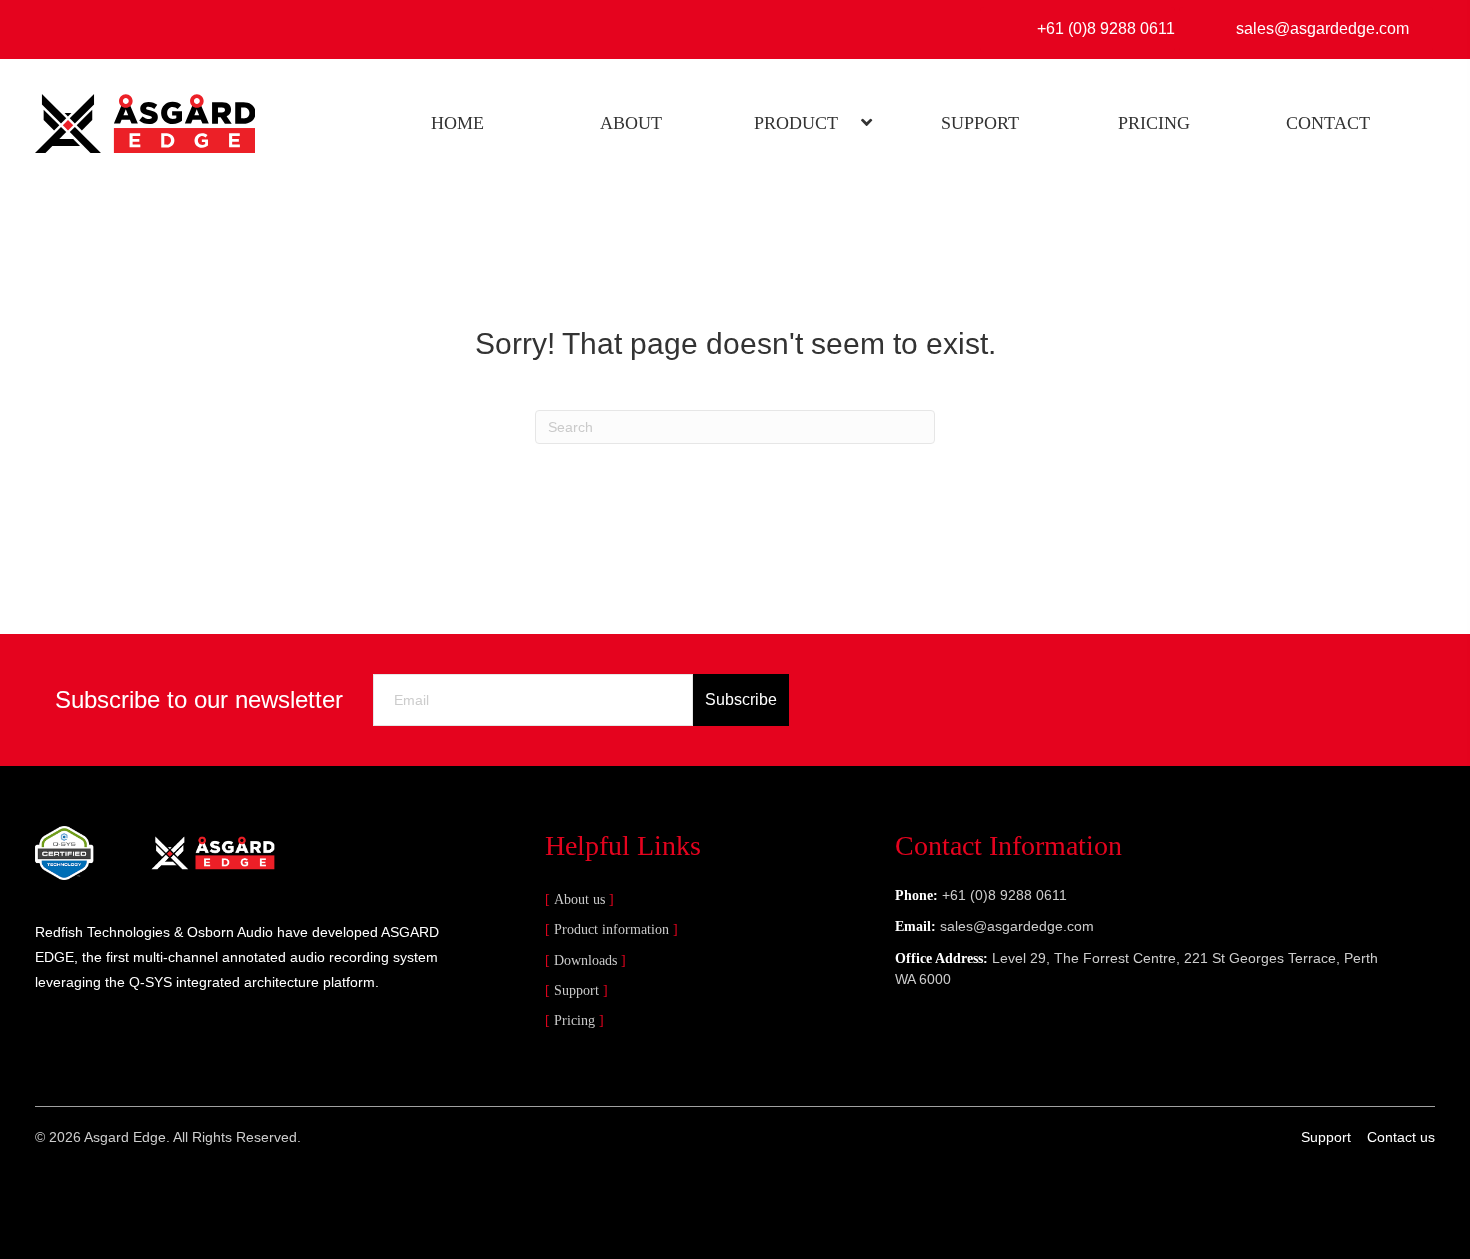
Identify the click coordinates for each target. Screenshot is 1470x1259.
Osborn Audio (230, 932)
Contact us (1401, 1137)
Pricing (574, 1020)
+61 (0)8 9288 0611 (1004, 895)
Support (576, 990)
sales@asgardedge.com (1017, 926)
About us (579, 899)
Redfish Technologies (102, 932)
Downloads (585, 960)
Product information (611, 929)
